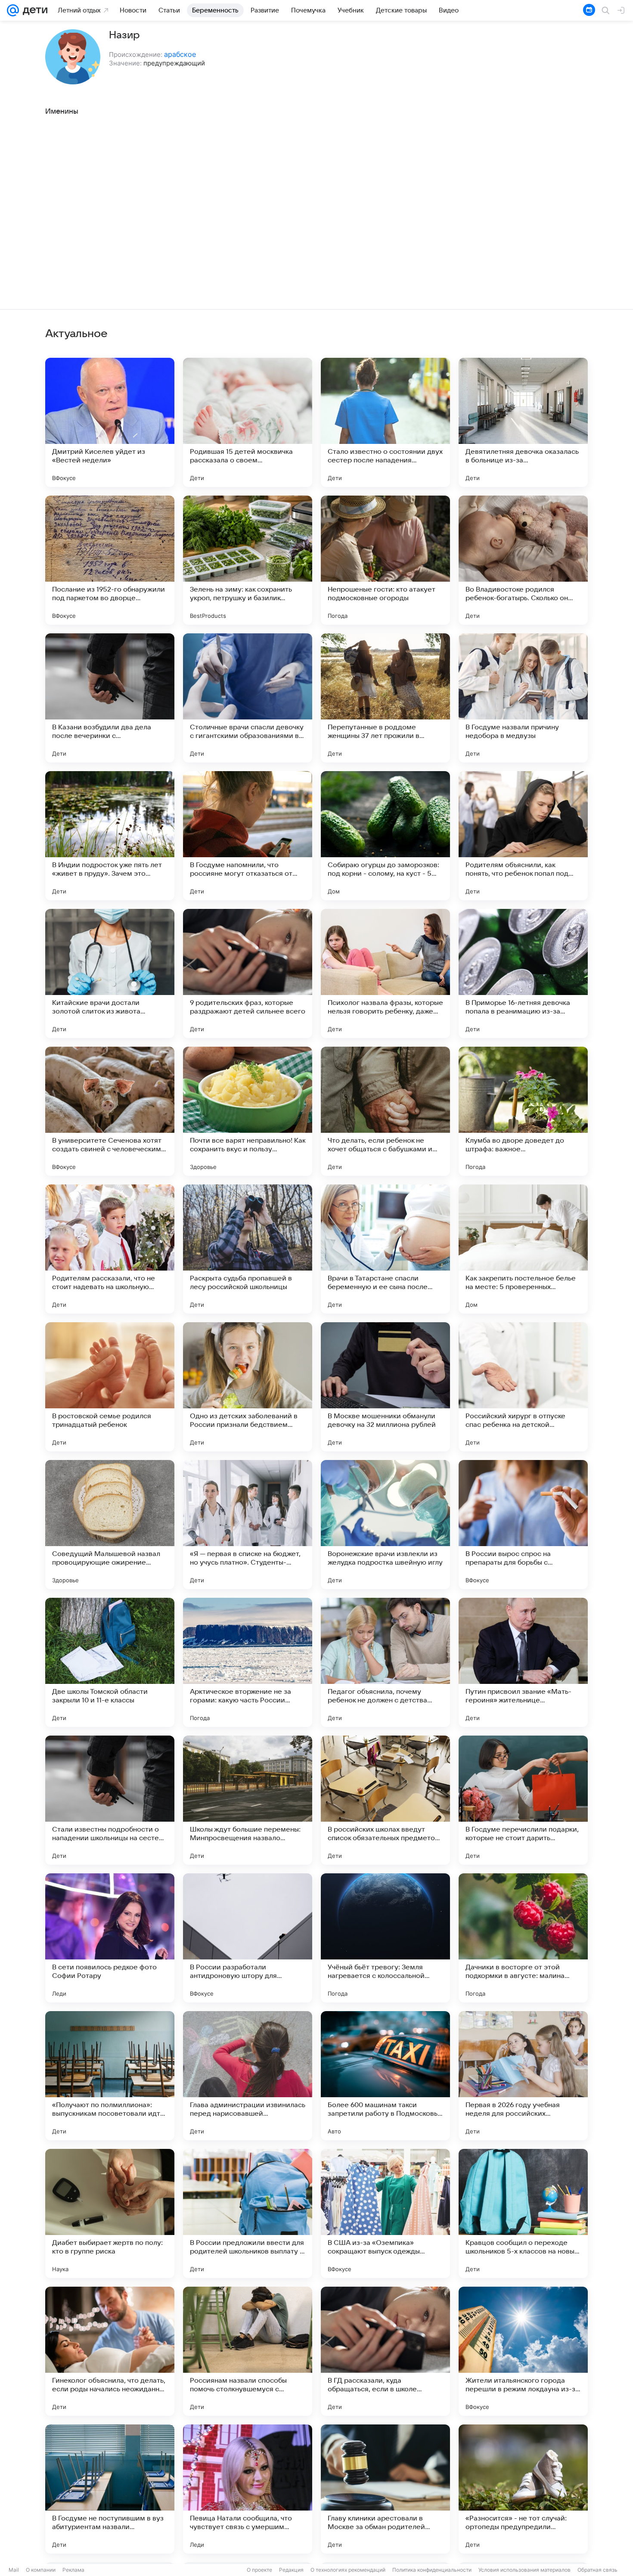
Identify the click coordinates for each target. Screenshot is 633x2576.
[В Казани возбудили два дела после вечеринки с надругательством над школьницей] (110, 698)
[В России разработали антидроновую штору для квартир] (248, 1938)
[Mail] (13, 10)
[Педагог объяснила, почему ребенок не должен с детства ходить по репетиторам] (385, 1662)
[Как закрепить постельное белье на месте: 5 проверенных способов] (523, 1249)
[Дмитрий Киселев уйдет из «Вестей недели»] (110, 422)
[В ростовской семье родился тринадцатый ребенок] (110, 1387)
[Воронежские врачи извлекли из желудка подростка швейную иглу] (385, 1525)
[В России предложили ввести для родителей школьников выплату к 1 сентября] (248, 2213)
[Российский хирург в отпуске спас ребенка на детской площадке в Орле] (523, 1387)
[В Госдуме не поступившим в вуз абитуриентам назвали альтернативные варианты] (110, 2489)
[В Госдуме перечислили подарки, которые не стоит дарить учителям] (523, 1800)
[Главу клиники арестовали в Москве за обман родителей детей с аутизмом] (385, 2489)
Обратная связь (597, 2570)
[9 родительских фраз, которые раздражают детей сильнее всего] (248, 973)
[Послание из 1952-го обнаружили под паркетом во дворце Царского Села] (110, 560)
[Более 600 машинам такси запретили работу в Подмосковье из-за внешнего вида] (385, 2076)
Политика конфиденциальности (432, 2570)
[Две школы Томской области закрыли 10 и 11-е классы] (110, 1662)
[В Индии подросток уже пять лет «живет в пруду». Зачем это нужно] (110, 836)
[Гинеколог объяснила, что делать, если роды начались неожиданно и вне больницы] (110, 2351)
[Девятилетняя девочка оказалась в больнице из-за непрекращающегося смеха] (523, 422)
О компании (41, 2570)
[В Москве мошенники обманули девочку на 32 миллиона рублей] (385, 1387)
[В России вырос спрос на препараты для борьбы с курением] (523, 1525)
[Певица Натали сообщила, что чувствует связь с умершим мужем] (248, 2489)
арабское (180, 54)
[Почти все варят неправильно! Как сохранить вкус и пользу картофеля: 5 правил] (248, 1111)
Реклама (73, 2570)
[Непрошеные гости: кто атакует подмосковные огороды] (385, 560)
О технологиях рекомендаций (348, 2570)
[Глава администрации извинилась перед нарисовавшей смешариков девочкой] (248, 2076)
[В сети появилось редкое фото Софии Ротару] (110, 1938)
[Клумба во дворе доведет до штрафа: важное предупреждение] (523, 1111)
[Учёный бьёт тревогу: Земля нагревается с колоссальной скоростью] (385, 1938)
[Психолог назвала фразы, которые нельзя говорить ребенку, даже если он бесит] (385, 973)
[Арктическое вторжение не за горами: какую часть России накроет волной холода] (248, 1662)
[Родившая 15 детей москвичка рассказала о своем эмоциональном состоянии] (248, 422)
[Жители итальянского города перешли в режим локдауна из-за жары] (523, 2351)
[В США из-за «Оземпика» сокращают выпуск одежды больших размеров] (385, 2213)
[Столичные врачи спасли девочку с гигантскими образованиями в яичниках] (248, 698)
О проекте (259, 2570)
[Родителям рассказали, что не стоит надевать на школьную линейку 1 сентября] (110, 1249)
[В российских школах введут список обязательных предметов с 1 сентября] (385, 1800)
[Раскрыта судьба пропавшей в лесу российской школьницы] (248, 1249)
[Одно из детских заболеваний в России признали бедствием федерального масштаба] (248, 1387)
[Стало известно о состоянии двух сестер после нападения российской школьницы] (385, 422)
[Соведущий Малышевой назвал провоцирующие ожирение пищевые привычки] (110, 1525)
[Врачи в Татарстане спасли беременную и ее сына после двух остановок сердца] (385, 1249)
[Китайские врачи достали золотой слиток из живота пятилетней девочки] (110, 973)
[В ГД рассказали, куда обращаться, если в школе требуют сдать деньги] (385, 2351)
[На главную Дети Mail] (33, 10)
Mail (14, 2570)
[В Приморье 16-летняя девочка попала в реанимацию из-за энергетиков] (523, 973)
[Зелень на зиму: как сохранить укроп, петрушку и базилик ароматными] (248, 560)
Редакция (291, 2570)
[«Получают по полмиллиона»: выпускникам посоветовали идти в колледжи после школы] (110, 2076)
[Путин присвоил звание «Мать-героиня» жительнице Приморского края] (523, 1662)
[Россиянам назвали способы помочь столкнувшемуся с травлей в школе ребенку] (248, 2351)
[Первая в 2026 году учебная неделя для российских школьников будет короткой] (523, 2076)
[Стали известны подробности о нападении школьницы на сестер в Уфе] (110, 1800)
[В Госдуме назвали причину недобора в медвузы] (523, 698)
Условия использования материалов (524, 2570)
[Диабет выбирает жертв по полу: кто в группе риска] (110, 2213)
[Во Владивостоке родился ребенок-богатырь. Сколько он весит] (523, 560)
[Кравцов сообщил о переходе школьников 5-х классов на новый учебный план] (523, 2213)
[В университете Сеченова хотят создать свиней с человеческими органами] (110, 1111)
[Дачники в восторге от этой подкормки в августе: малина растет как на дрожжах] (523, 1938)
